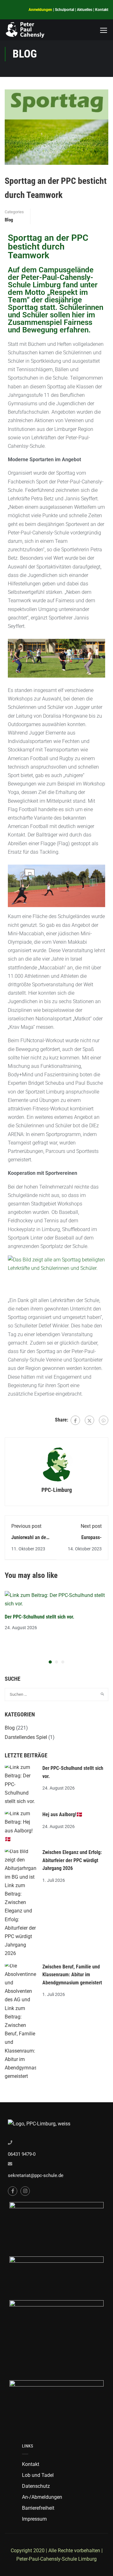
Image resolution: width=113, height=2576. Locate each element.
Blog (9, 220)
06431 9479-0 (22, 2154)
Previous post (26, 1526)
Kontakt (102, 10)
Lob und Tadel (38, 2475)
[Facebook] (75, 1420)
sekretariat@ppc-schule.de (36, 2175)
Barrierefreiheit (38, 2508)
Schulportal (65, 10)
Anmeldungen (40, 10)
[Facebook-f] (13, 2191)
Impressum (34, 2519)
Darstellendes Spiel (26, 1737)
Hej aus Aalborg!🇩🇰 (62, 1814)
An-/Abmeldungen (42, 2497)
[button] (50, 1662)
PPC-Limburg (57, 1490)
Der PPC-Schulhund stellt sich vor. (40, 1617)
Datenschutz (36, 2486)
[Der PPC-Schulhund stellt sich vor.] (56, 1599)
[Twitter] (89, 1420)
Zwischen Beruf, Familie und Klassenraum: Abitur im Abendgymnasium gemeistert (72, 1975)
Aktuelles (85, 10)
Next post (91, 1526)
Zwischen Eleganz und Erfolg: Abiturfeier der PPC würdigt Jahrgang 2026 (72, 1860)
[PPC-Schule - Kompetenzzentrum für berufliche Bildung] (25, 30)
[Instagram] (25, 2191)
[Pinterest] (104, 1420)
